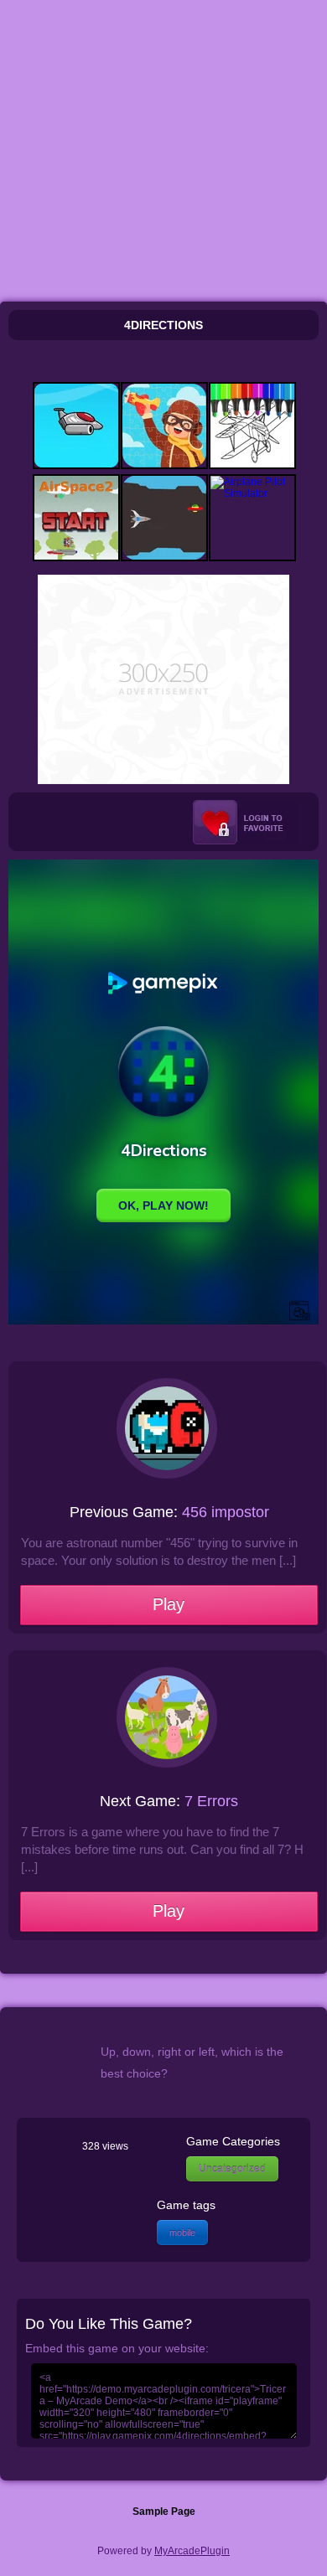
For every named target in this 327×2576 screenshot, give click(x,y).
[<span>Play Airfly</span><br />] (164, 518)
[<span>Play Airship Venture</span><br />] (76, 426)
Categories (163, 202)
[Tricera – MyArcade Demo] (163, 66)
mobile (182, 2233)
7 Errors (211, 1801)
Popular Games (168, 248)
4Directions (163, 325)
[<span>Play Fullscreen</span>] (119, 822)
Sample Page (164, 2511)
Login (213, 248)
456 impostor (226, 1512)
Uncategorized (232, 2169)
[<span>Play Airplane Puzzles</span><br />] (164, 426)
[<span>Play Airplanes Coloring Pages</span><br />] (252, 426)
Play (169, 1604)
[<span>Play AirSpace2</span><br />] (76, 518)
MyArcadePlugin (192, 2551)
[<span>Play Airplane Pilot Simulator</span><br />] (252, 518)
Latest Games (122, 248)
